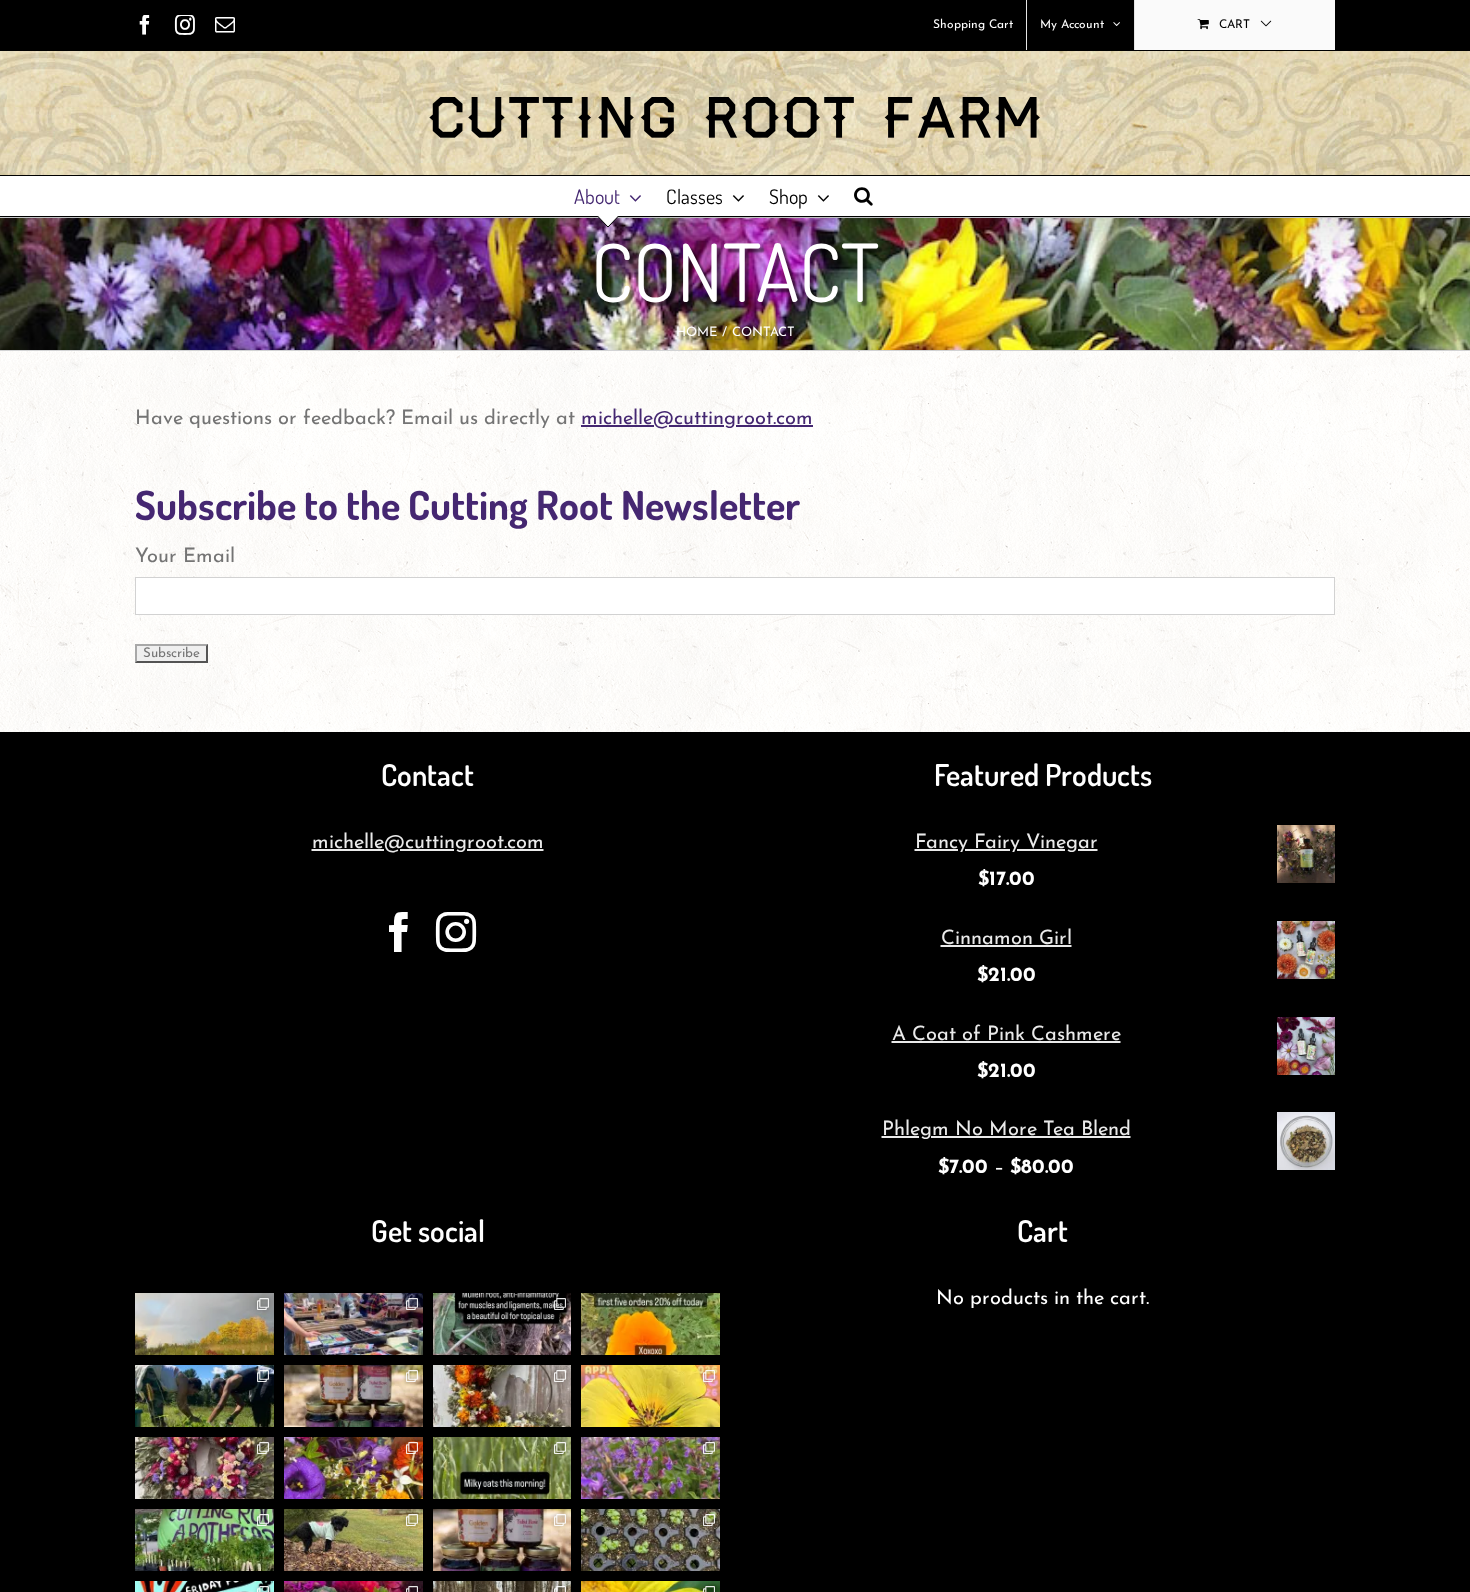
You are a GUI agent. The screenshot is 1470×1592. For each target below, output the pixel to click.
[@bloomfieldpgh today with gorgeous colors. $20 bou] (353, 1468)
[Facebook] (399, 932)
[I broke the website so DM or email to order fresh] (502, 1468)
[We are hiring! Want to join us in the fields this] (204, 1396)
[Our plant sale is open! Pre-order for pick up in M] (650, 1540)
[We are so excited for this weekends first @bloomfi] (204, 1540)
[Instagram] (456, 932)
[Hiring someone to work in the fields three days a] (204, 1324)
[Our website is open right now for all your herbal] (353, 1396)
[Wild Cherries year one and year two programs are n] (650, 1396)
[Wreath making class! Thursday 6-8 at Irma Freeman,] (502, 1396)
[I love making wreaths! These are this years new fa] (204, 1468)
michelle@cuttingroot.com (697, 419)
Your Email (185, 557)
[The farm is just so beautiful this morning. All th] (650, 1468)
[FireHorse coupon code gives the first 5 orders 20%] (650, 1324)
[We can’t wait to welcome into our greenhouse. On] (353, 1324)
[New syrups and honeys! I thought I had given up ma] (502, 1540)
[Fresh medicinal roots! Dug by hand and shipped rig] (502, 1324)
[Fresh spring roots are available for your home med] (353, 1540)
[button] (863, 196)
